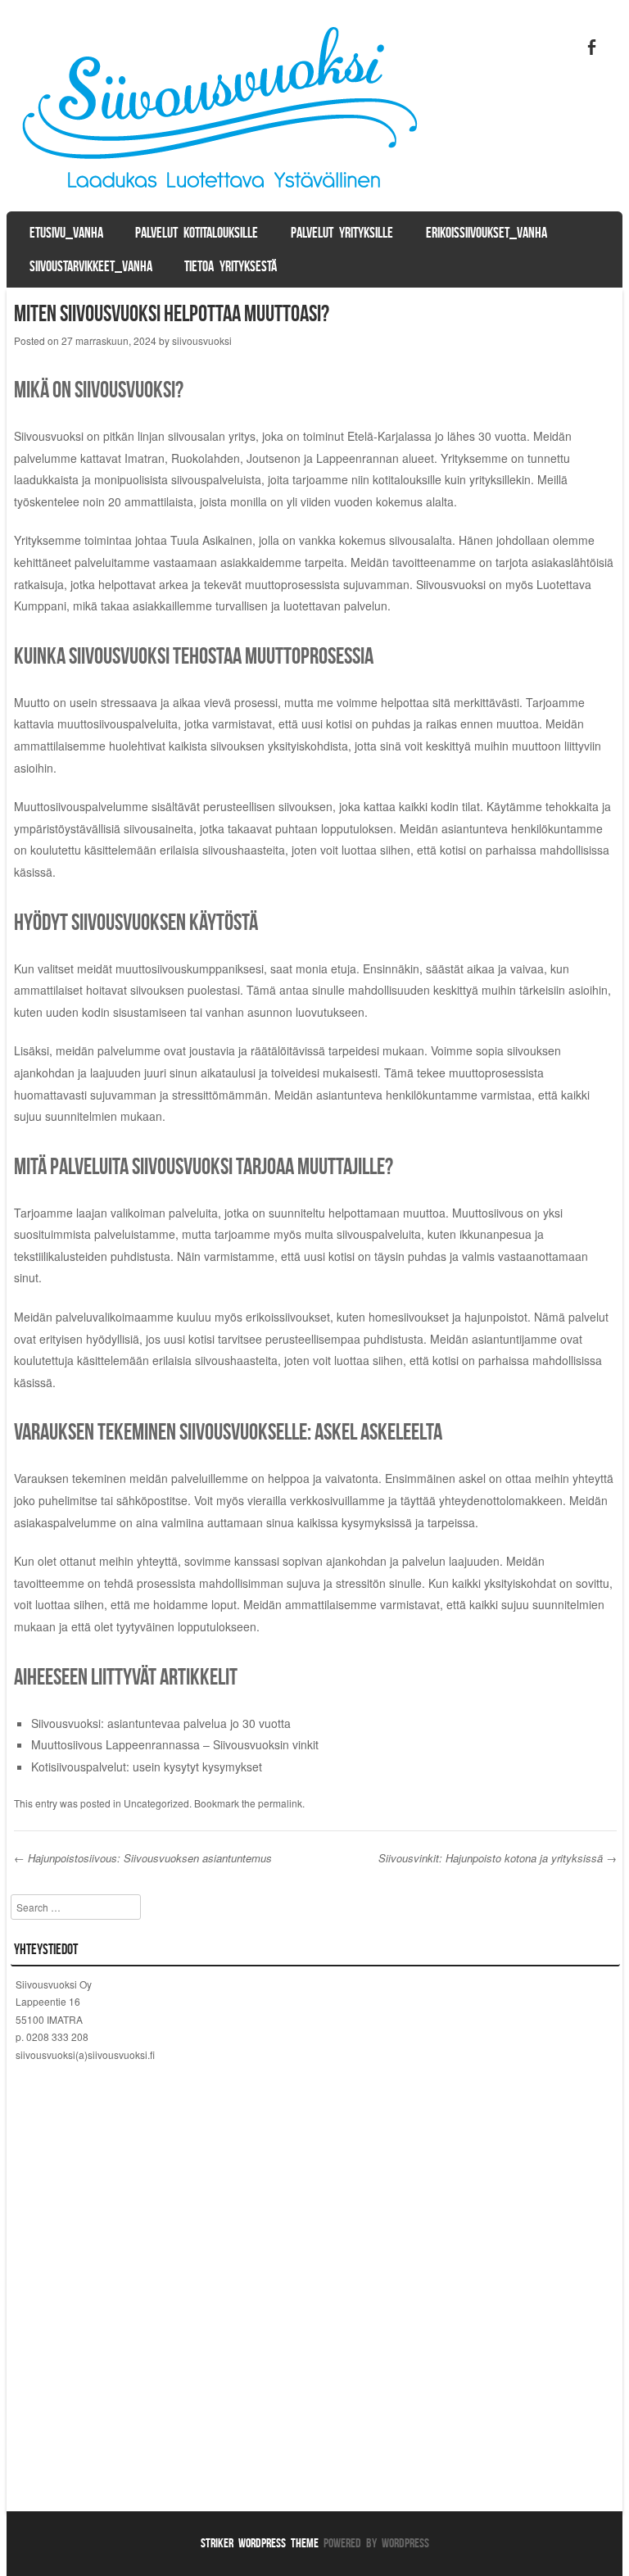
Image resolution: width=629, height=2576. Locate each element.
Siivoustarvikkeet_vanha (91, 266)
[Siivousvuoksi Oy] (223, 196)
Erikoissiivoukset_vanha (486, 233)
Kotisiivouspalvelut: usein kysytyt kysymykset (147, 1766)
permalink (280, 1803)
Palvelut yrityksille (342, 233)
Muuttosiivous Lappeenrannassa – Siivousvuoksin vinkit (175, 1744)
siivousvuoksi (202, 340)
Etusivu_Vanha (66, 233)
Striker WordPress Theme (260, 2543)
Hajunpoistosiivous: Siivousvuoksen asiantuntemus (143, 1858)
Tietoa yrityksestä (231, 266)
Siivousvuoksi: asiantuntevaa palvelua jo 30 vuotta (161, 1723)
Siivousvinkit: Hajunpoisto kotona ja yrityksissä (498, 1858)
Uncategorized (156, 1803)
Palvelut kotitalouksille (197, 233)
